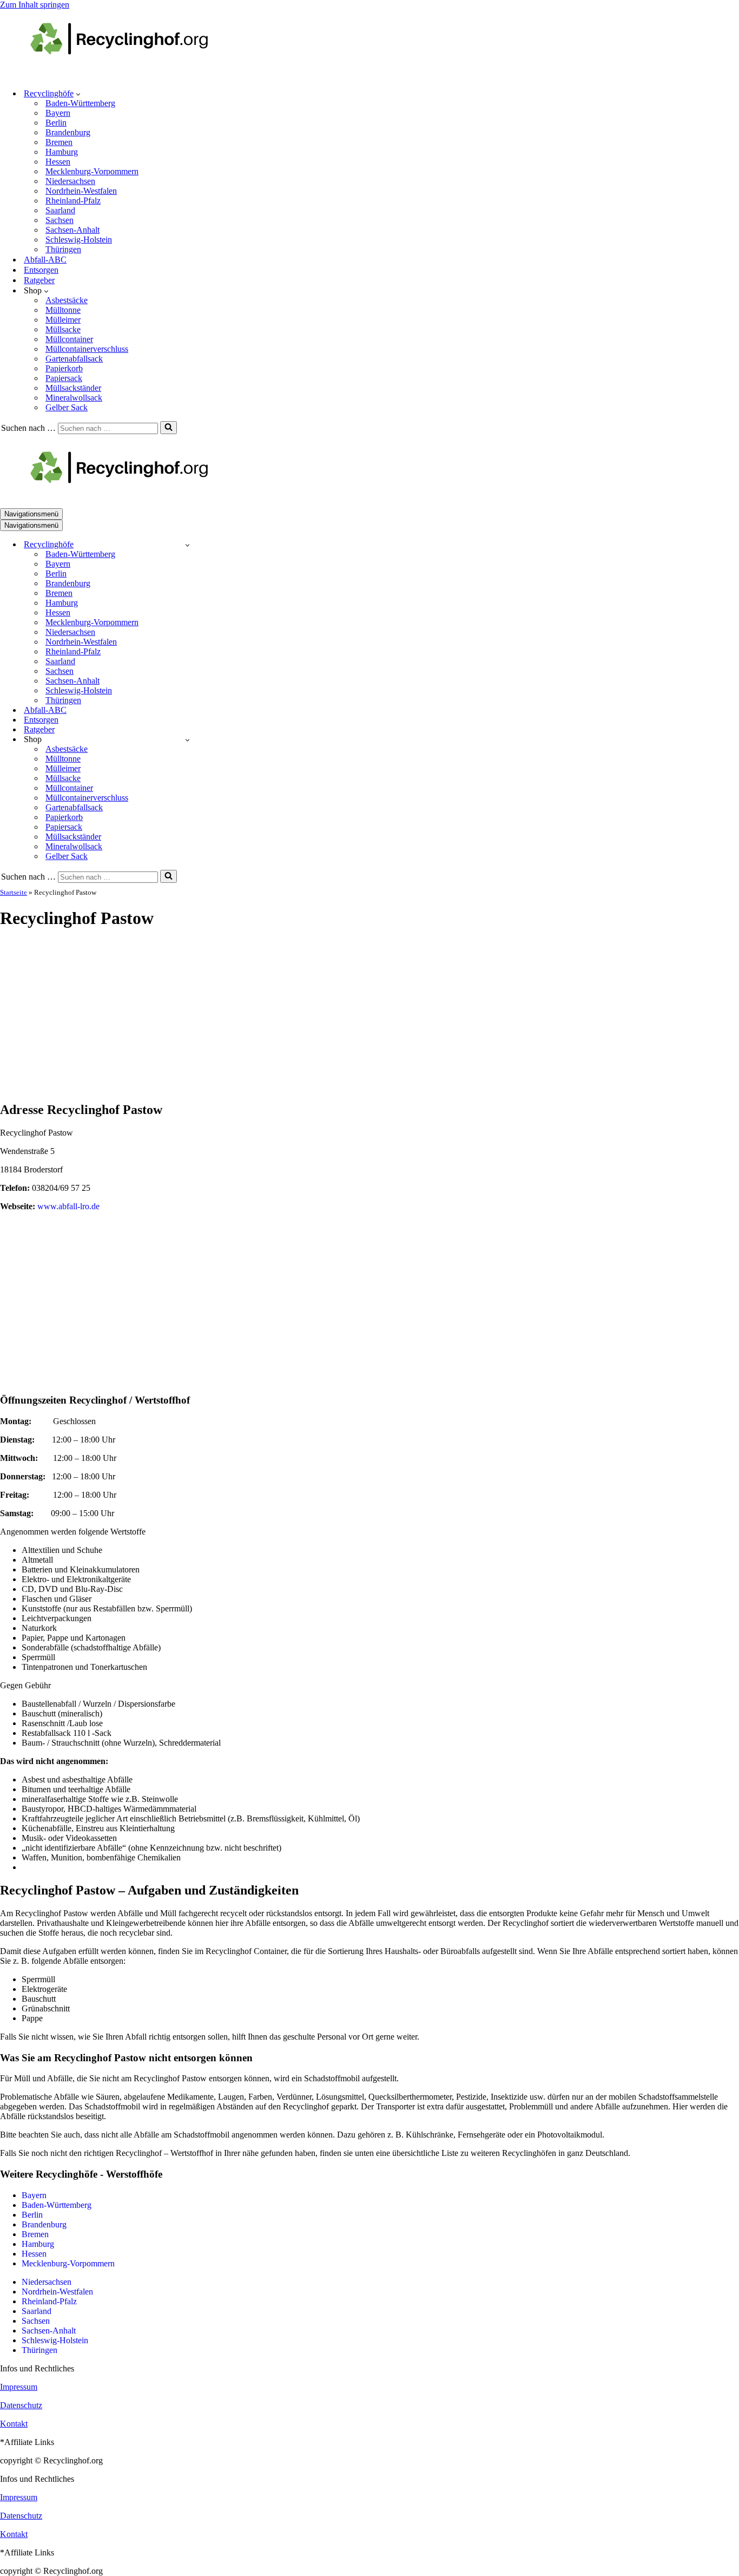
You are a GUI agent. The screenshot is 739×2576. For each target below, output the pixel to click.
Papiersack (64, 378)
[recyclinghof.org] (135, 74)
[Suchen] (169, 428)
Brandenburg (68, 132)
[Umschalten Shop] (187, 740)
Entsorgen (41, 270)
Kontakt (14, 2424)
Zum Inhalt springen (35, 5)
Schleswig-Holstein (79, 240)
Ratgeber (39, 280)
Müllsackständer (73, 388)
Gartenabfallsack (74, 359)
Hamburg (62, 152)
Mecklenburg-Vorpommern (92, 171)
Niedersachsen (70, 181)
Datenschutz (21, 2405)
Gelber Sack (67, 407)
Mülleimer (63, 320)
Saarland (60, 210)
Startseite (14, 892)
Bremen (59, 142)
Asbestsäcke (67, 300)
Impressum (19, 2387)
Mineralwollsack (74, 398)
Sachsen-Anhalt (72, 230)
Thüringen (63, 249)
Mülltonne (63, 310)
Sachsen (60, 220)
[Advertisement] (369, 1016)
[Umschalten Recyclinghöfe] (187, 545)
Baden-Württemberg (80, 103)
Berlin (56, 123)
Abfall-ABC (45, 260)
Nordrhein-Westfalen (81, 191)
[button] (78, 94)
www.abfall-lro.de (68, 1206)
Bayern (58, 113)
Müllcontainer (69, 339)
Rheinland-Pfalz (73, 201)
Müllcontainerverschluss (87, 349)
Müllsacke (63, 329)
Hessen (58, 162)
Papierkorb (64, 368)
